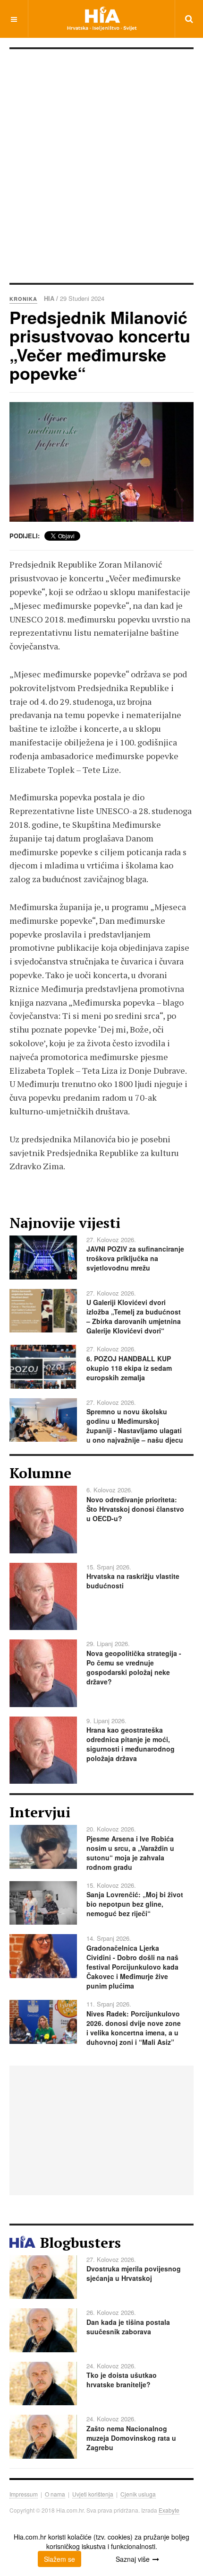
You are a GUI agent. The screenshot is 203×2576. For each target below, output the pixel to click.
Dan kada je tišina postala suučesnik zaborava (128, 2327)
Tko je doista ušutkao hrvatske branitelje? (122, 2380)
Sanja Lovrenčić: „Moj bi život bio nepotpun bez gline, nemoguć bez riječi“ (135, 1904)
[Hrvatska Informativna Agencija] (102, 19)
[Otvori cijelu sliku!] (101, 462)
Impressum (24, 2494)
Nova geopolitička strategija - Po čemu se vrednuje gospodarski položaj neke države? (134, 1667)
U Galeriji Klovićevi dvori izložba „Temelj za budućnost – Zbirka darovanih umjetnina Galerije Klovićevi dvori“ (134, 1316)
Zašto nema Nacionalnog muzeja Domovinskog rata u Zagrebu (131, 2438)
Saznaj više (133, 2559)
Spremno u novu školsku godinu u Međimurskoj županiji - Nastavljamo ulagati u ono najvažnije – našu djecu (135, 1426)
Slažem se (59, 2559)
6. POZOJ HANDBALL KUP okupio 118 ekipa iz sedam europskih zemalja (129, 1368)
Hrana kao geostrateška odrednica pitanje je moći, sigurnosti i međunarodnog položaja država (131, 1744)
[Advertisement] (101, 170)
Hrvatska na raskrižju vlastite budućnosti (133, 1581)
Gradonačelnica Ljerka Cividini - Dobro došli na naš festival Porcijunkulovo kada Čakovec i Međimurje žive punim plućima (132, 1967)
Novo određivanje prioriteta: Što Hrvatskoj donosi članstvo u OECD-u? (135, 1509)
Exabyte (169, 2510)
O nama (55, 2494)
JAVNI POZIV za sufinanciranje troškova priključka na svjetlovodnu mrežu (135, 1258)
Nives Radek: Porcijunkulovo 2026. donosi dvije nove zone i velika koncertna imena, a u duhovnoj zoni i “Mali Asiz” (134, 2028)
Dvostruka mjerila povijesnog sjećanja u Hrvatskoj (134, 2273)
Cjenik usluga (138, 2494)
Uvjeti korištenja (93, 2494)
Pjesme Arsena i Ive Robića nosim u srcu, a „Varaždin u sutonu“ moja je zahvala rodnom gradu (130, 1853)
